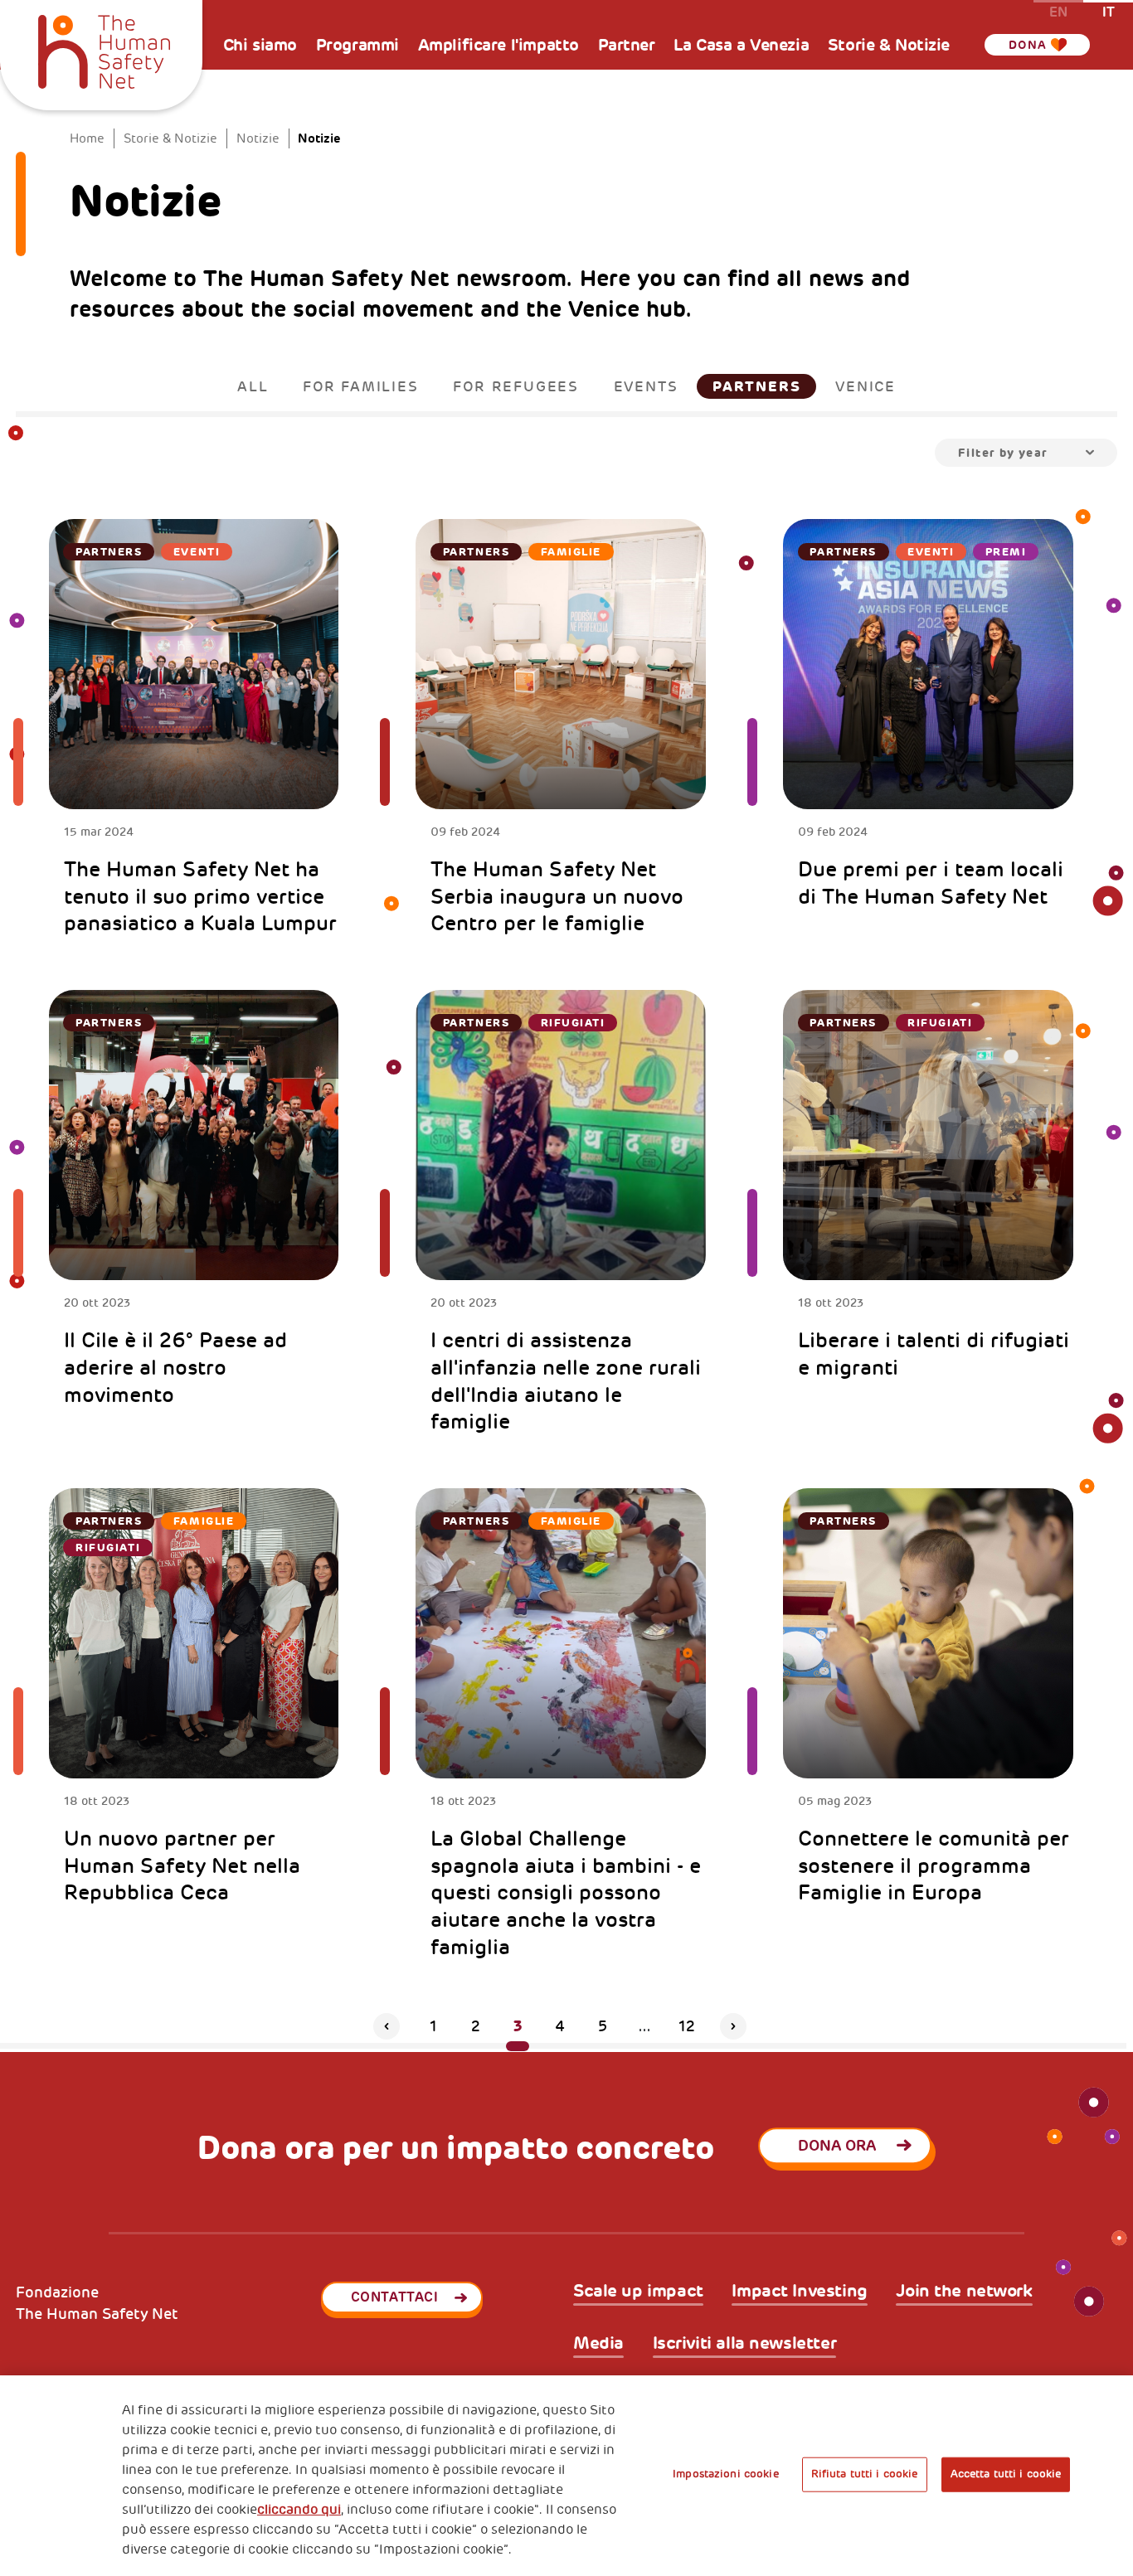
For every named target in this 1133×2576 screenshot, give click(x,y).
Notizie (258, 139)
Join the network (964, 2292)
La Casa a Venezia (741, 45)
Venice (866, 386)
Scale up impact (638, 2292)
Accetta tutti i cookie (1006, 2474)
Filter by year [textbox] (1003, 453)
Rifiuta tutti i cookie (865, 2474)
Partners (756, 386)
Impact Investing (799, 2292)
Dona (1028, 45)
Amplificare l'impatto (498, 45)
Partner (627, 45)
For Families (361, 386)
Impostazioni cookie (725, 2474)
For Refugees (516, 386)
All (253, 386)
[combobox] (1026, 453)
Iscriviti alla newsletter (745, 2344)
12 (687, 2026)
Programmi (357, 45)
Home (87, 139)
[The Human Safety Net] (104, 49)
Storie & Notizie (889, 45)
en (1058, 11)
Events (646, 386)
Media (598, 2344)
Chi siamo (260, 45)
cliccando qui (299, 2510)
